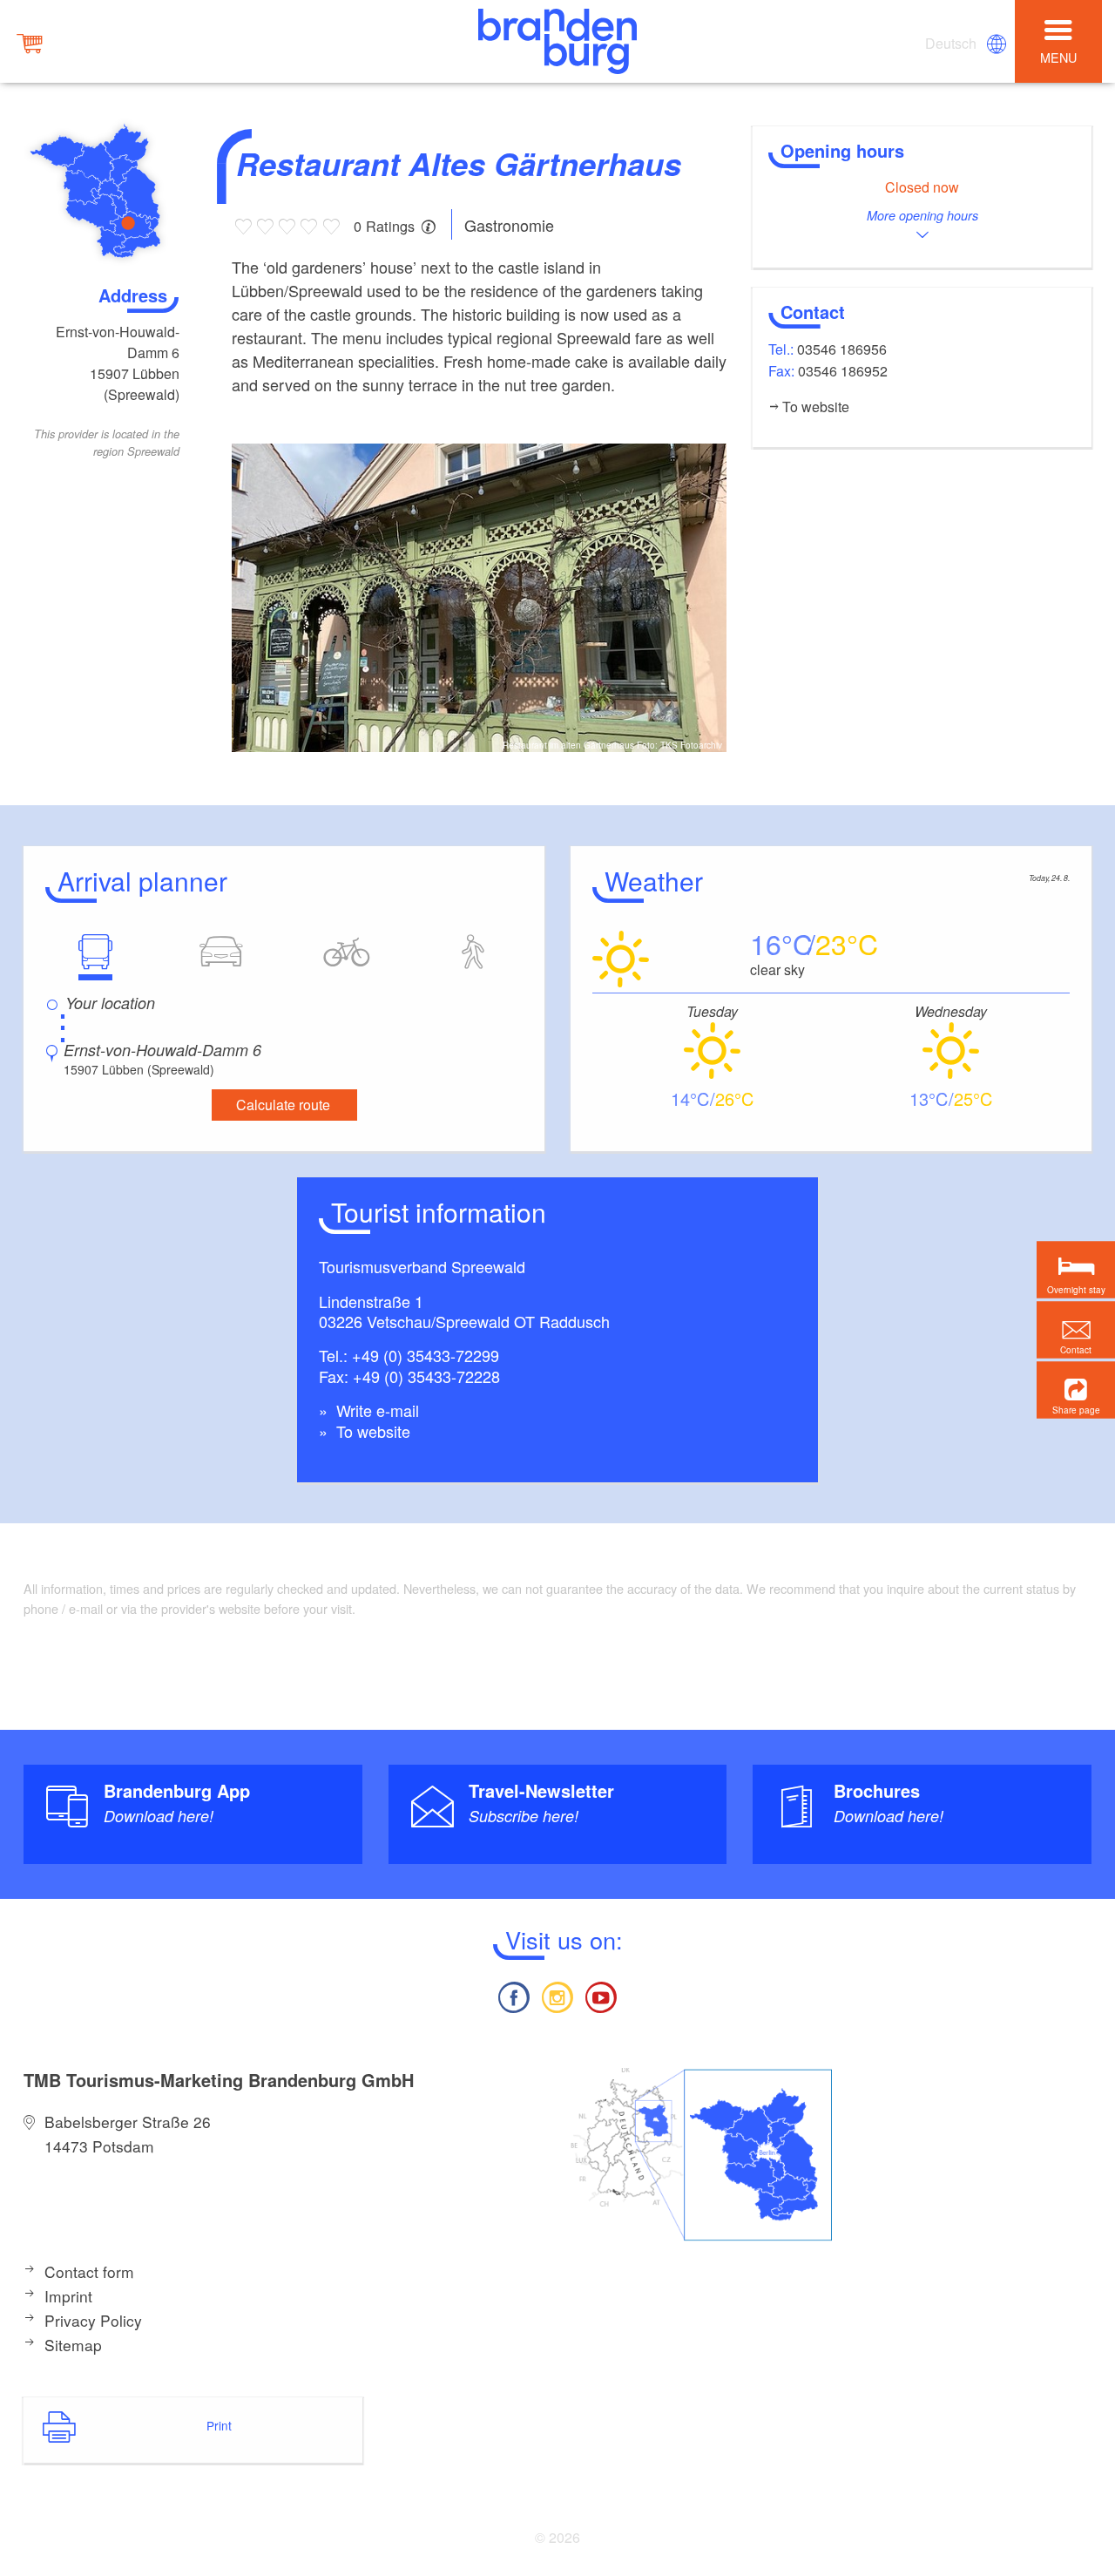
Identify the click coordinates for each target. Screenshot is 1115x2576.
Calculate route (283, 1105)
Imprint (68, 2296)
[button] (1076, 1390)
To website (371, 1431)
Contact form (89, 2271)
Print (219, 2425)
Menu (1058, 57)
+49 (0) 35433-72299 (426, 1355)
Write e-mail (375, 1410)
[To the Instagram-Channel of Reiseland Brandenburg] (557, 1995)
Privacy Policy (93, 2320)
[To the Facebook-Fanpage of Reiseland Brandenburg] (513, 1995)
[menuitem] (952, 44)
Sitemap (73, 2345)
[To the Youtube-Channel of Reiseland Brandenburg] (601, 1995)
